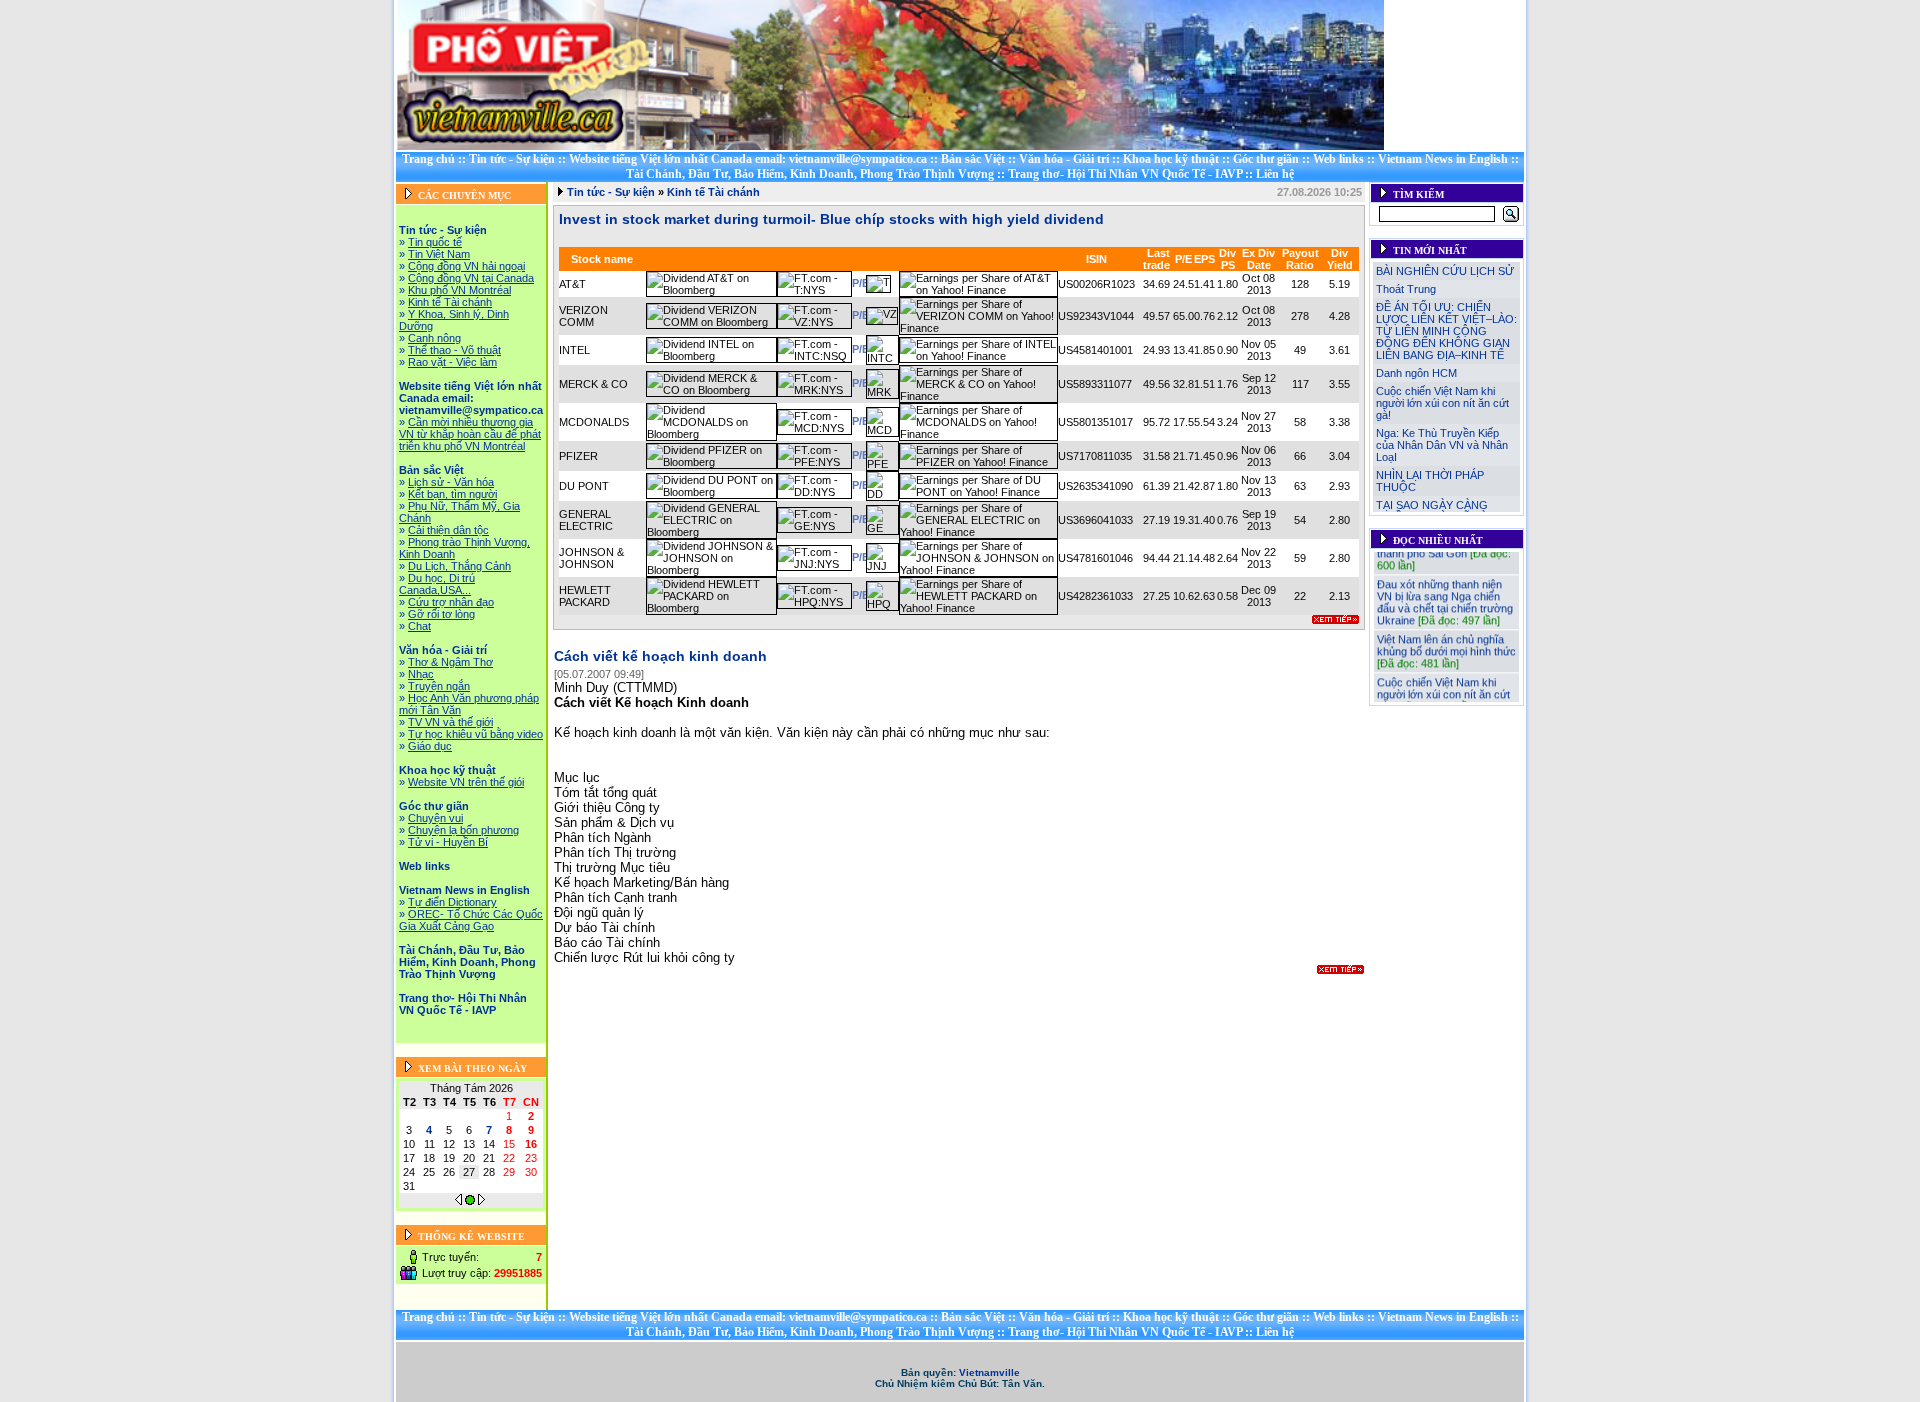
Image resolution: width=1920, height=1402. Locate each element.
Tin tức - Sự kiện (512, 159)
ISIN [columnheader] (1096, 259)
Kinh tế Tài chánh (713, 192)
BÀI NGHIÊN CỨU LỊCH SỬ (1445, 271)
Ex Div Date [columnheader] (1258, 259)
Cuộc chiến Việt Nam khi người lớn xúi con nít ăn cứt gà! (1442, 403)
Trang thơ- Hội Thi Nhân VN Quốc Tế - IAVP (1125, 174)
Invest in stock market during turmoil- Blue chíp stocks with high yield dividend (831, 219)
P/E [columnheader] (1183, 259)
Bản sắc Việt (973, 159)
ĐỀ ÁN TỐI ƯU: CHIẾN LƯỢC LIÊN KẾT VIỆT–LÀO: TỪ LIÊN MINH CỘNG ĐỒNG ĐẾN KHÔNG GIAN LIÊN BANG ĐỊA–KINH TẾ (1446, 331)
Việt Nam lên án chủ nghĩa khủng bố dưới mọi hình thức (1446, 635)
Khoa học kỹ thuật (1171, 159)
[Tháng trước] (458, 1201)
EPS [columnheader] (1204, 259)
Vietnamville (989, 1372)
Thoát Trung (1406, 289)
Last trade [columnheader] (1156, 259)
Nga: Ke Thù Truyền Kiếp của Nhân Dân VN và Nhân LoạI (1442, 445)
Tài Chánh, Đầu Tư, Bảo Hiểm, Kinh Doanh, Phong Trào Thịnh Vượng (810, 174)
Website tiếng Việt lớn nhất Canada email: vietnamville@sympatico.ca (748, 159)
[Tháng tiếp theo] (481, 1201)
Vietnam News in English (1443, 159)
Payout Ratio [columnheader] (1300, 259)
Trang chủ (428, 159)
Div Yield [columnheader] (1340, 259)
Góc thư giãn (1266, 159)
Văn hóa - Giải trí (1064, 159)
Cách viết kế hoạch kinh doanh (660, 656)
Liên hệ (1275, 174)
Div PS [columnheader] (1227, 259)
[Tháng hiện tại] (470, 1201)
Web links (1338, 159)
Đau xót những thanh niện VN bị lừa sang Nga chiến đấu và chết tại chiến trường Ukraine (1445, 592)
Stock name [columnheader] (602, 259)
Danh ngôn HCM (1416, 373)
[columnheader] (1171, 259)
